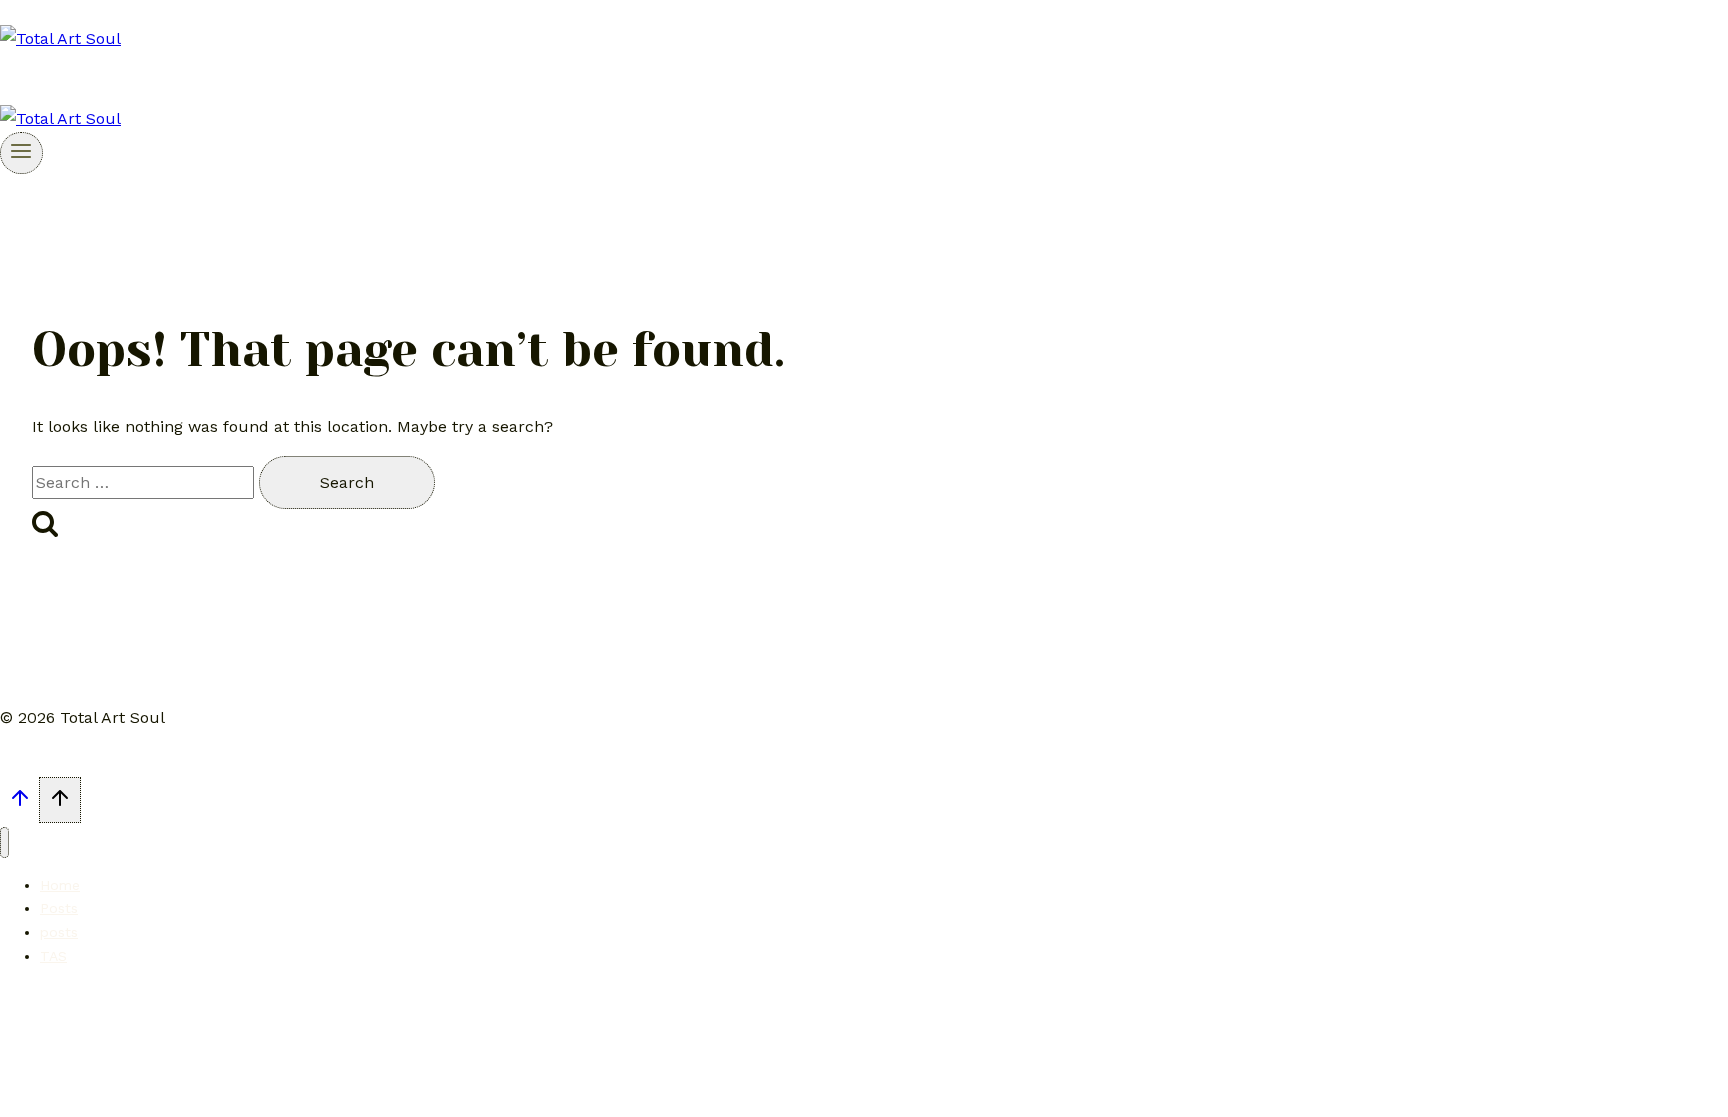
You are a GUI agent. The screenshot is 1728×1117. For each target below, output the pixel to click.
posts (59, 932)
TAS (53, 956)
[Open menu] (21, 153)
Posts (59, 908)
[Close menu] (4, 842)
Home (60, 885)
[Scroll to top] (19, 803)
